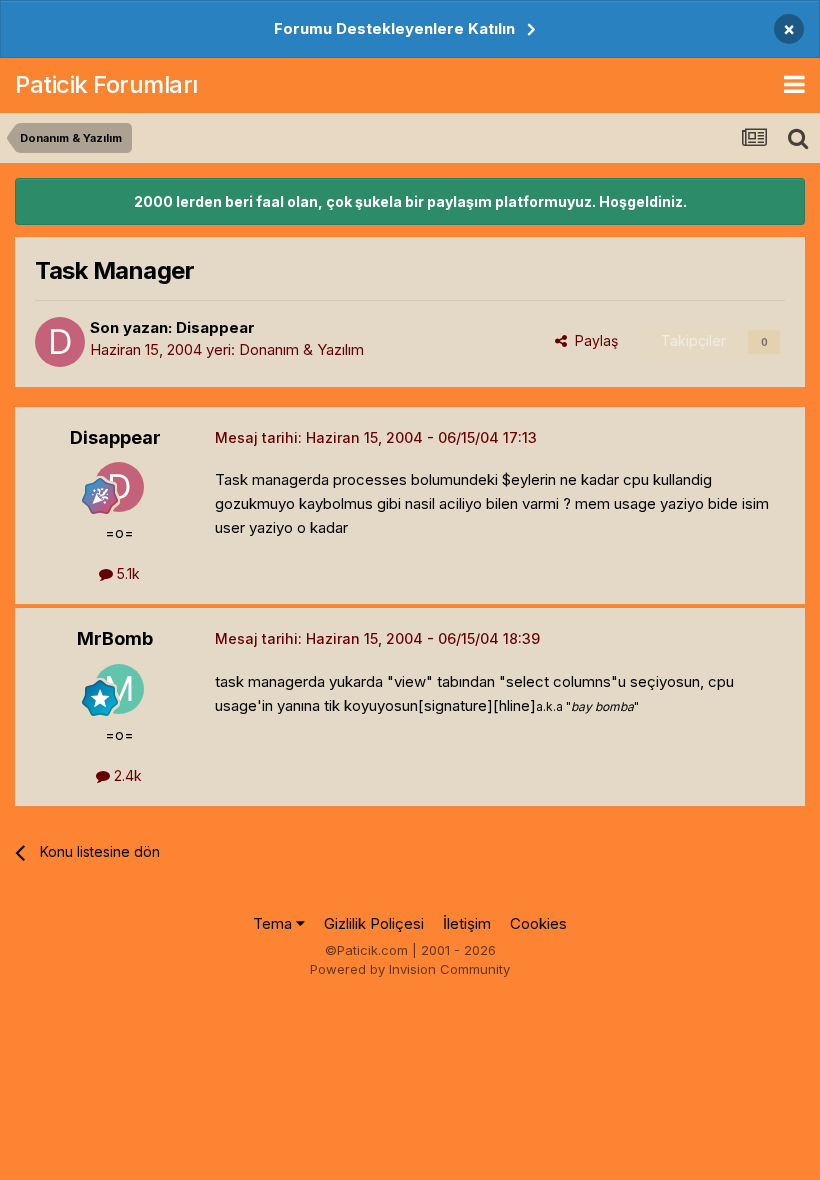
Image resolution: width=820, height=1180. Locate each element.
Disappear (215, 327)
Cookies (538, 923)
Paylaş (592, 340)
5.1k (126, 573)
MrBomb (115, 638)
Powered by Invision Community (410, 969)
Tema (274, 923)
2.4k (126, 775)
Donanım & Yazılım (301, 349)
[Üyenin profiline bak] (60, 342)
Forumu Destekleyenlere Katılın (394, 28)
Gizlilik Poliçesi (374, 923)
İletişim (467, 923)
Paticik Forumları (106, 84)
